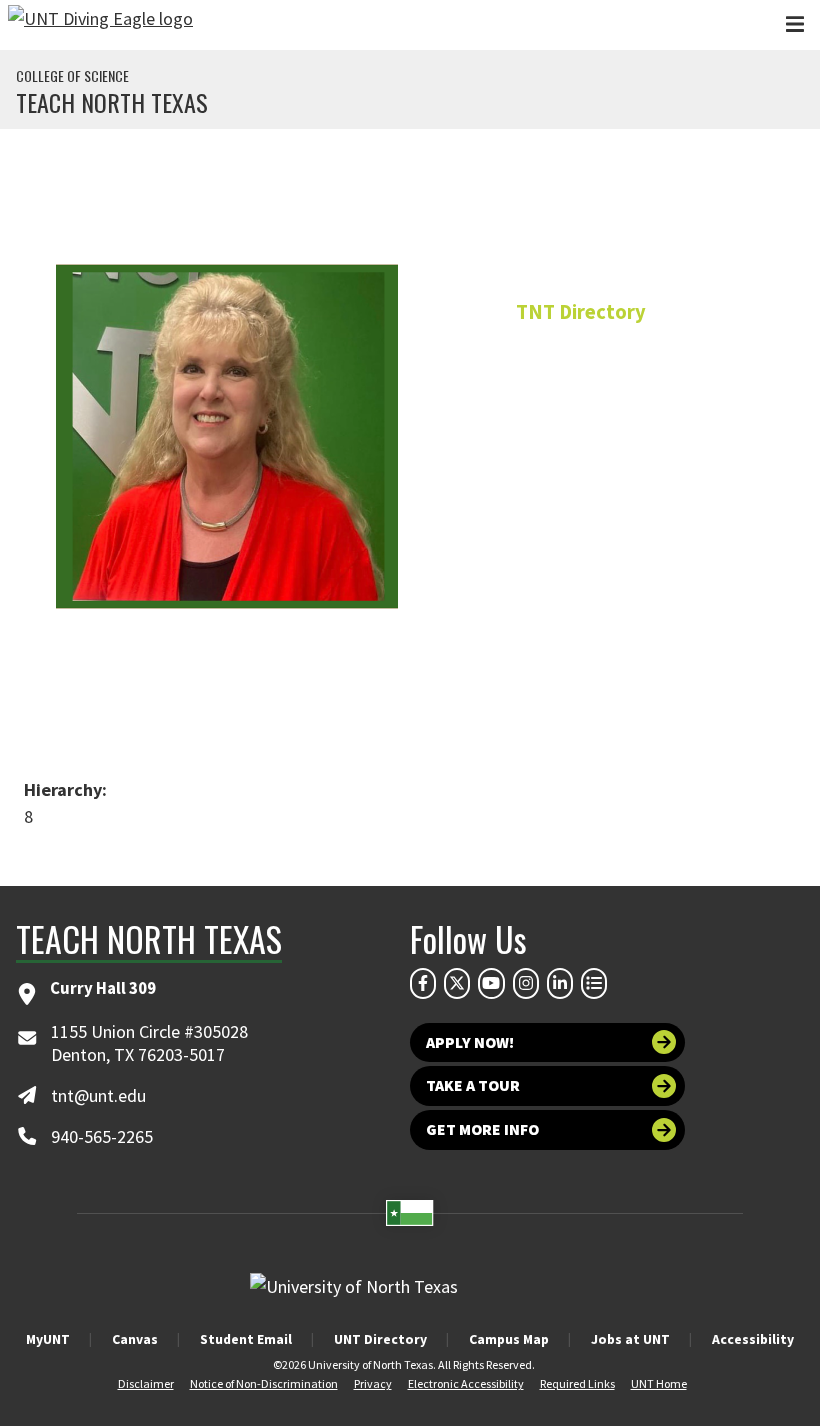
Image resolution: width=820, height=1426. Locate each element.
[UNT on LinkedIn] (560, 983)
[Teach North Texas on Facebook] (423, 983)
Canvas (135, 1339)
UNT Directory (380, 1339)
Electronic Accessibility (466, 1383)
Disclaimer (146, 1383)
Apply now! (470, 1042)
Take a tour (473, 1085)
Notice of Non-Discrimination (264, 1383)
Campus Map (509, 1339)
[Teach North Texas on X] (457, 983)
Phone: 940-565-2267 (581, 520)
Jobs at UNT (630, 1339)
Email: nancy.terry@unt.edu (580, 567)
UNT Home (659, 1383)
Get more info (482, 1129)
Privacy (373, 1383)
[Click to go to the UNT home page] (100, 25)
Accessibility (753, 1339)
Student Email (246, 1339)
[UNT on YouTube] (491, 983)
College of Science (72, 76)
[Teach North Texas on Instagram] (526, 983)
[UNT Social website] (594, 983)
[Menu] (795, 24)
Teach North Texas (112, 102)
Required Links (577, 1383)
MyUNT (48, 1339)
